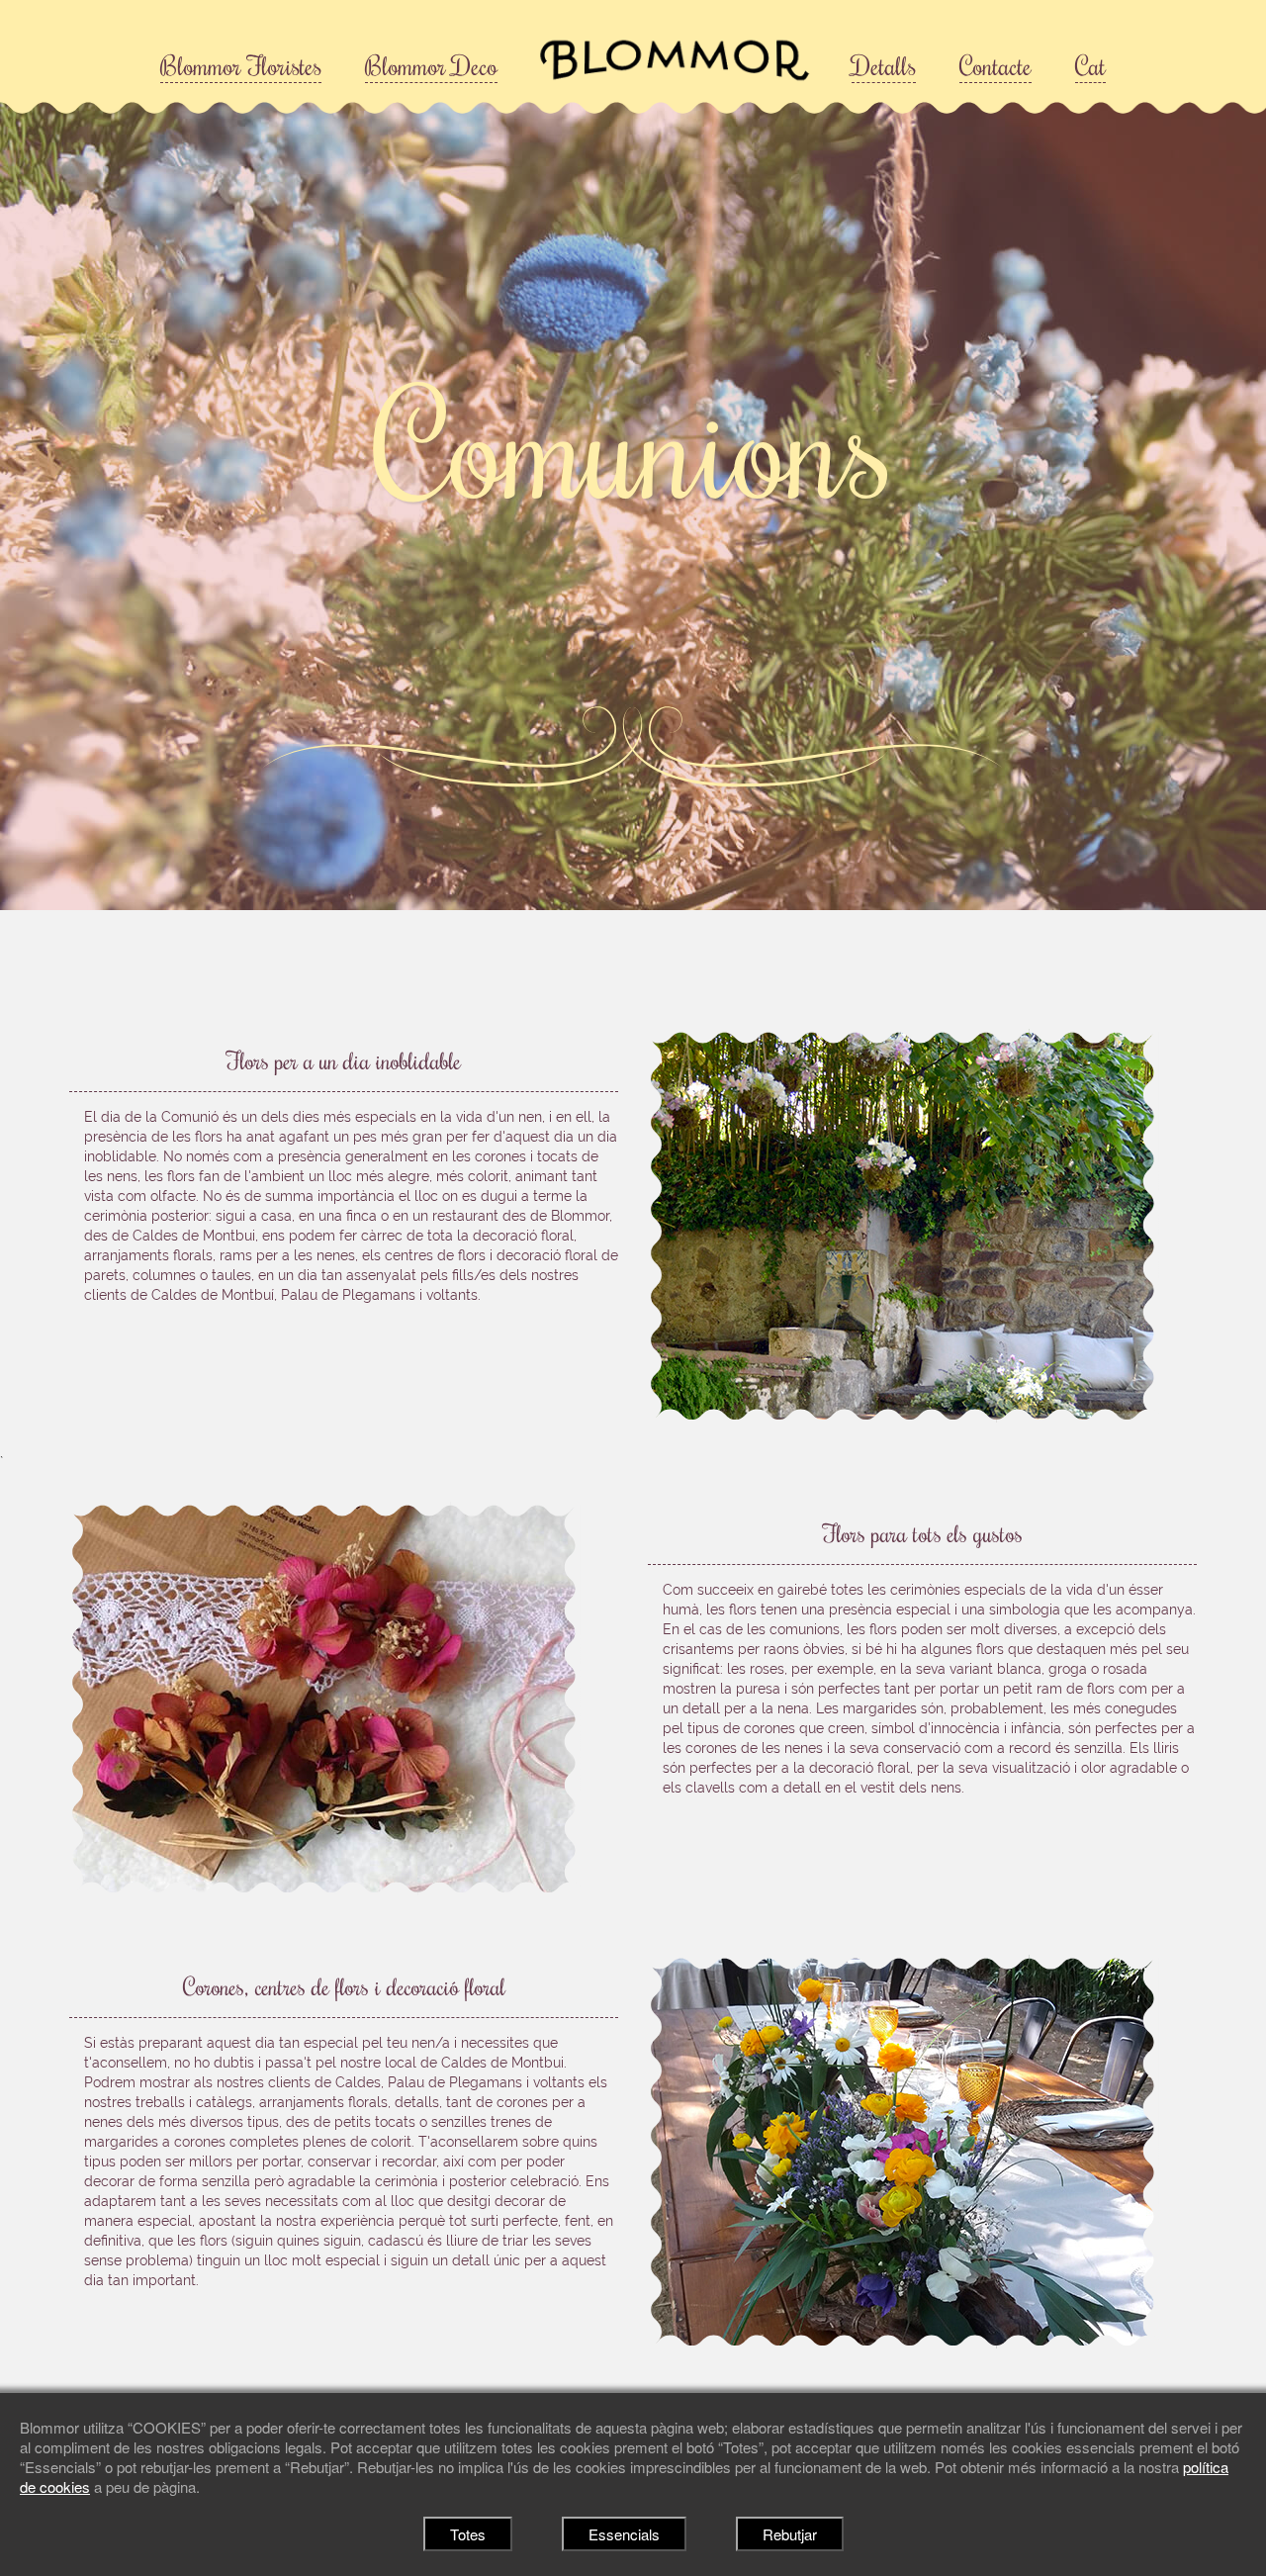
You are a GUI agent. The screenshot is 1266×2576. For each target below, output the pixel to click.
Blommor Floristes (241, 65)
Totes (468, 2534)
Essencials (624, 2534)
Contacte (995, 65)
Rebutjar (790, 2534)
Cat (1090, 65)
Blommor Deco (431, 65)
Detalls (884, 65)
